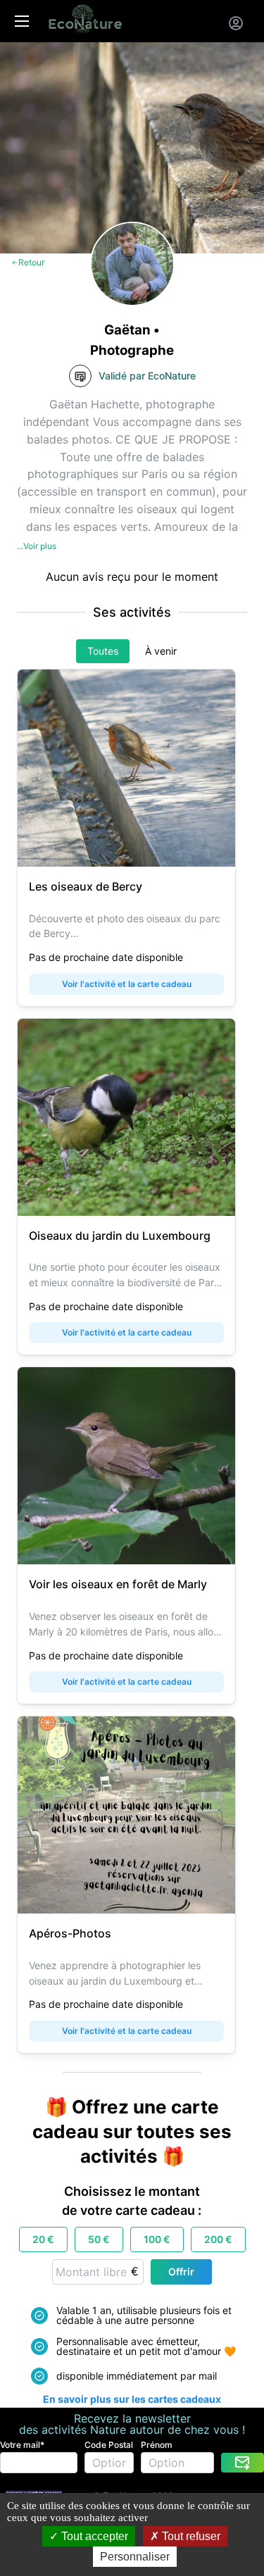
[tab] (103, 651)
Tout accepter (93, 2536)
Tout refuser (190, 2536)
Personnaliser (135, 2557)
